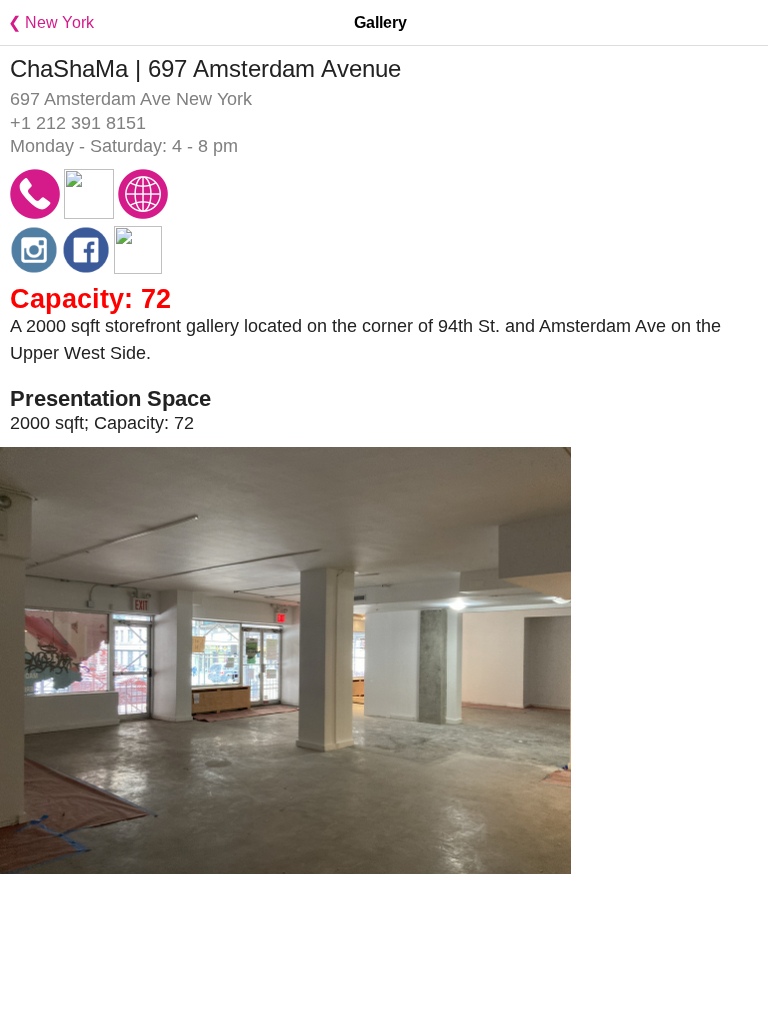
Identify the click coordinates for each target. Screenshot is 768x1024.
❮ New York (47, 22)
